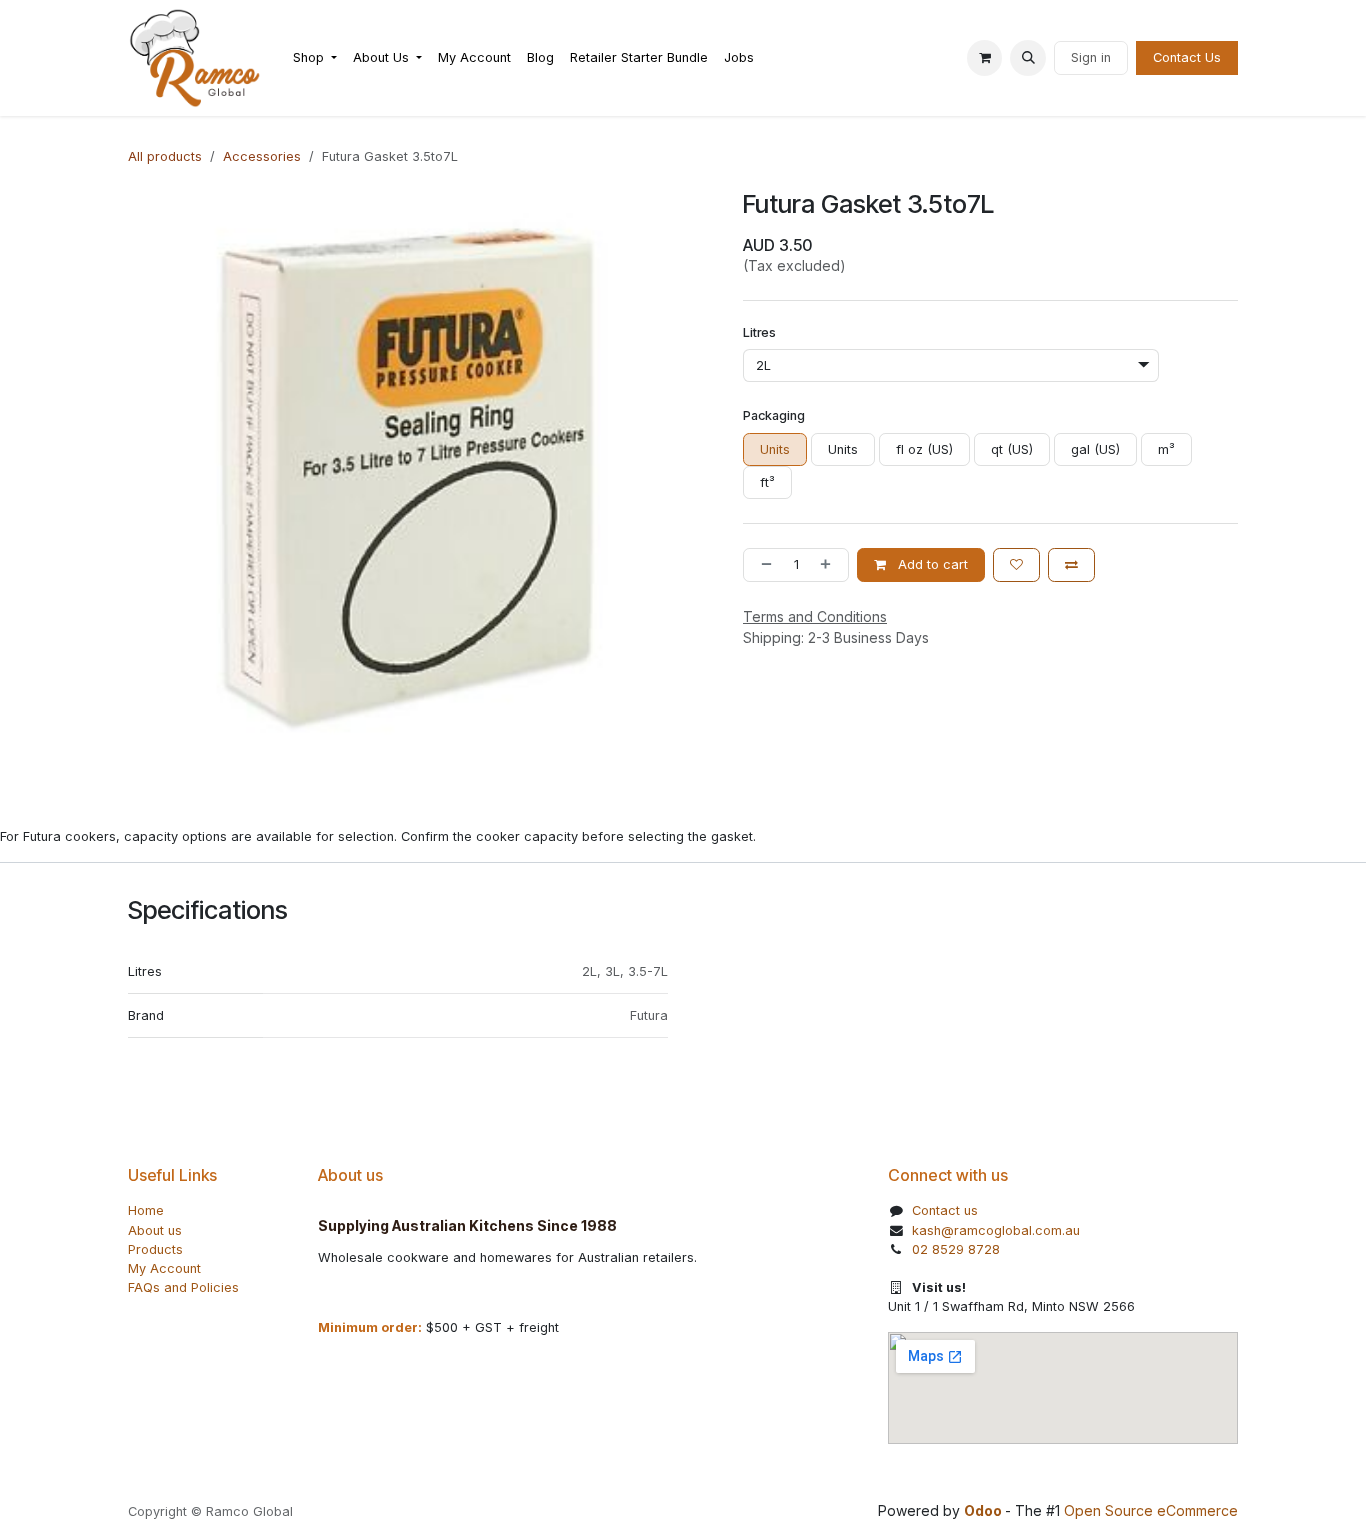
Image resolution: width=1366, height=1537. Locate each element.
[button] (1028, 58)
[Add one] (829, 564)
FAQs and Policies (183, 1287)
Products (155, 1249)
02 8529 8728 (956, 1249)
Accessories (262, 156)
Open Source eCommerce (1151, 1510)
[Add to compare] (1071, 564)
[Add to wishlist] (1016, 564)
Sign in (1091, 57)
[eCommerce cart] (985, 58)
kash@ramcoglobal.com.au (996, 1230)
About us (155, 1230)
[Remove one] (762, 564)
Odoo (984, 1510)
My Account (164, 1268)
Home (146, 1210)
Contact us (945, 1210)
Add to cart (931, 564)
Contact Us (1187, 57)
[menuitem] (315, 57)
